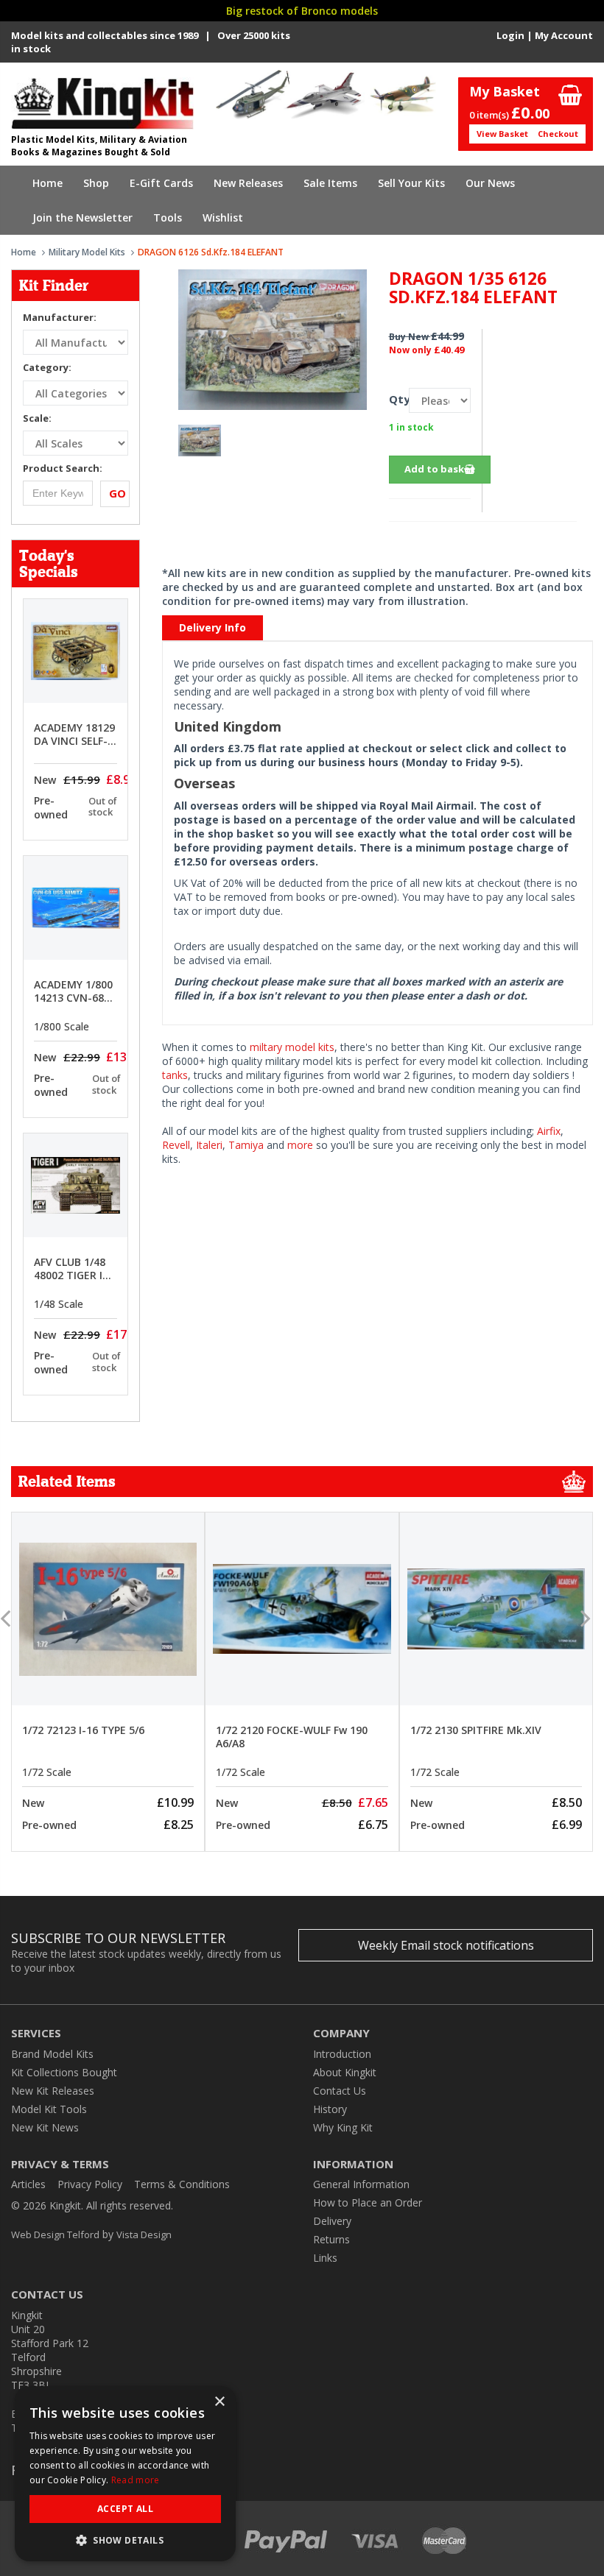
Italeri (209, 1145)
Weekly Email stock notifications (446, 1945)
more (300, 1145)
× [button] (219, 2402)
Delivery (332, 2221)
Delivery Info (213, 627)
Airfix (549, 1131)
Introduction (342, 2054)
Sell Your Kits (411, 183)
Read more (136, 2480)
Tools (168, 217)
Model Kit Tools (49, 2109)
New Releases (248, 183)
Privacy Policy (90, 2184)
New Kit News (45, 2127)
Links (325, 2258)
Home (48, 183)
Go (117, 493)
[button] (125, 2540)
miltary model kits (292, 1047)
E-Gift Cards (161, 183)
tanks (175, 1075)
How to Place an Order (368, 2202)
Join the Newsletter (82, 217)
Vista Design (144, 2234)
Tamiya (246, 1145)
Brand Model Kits (52, 2054)
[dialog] (125, 2474)
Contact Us (340, 2091)
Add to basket (440, 469)
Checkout (558, 134)
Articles (28, 2184)
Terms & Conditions (182, 2184)
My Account (564, 35)
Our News (490, 183)
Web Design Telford (55, 2234)
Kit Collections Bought (64, 2072)
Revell (176, 1145)
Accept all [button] (125, 2509)
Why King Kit (343, 2127)
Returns (331, 2239)
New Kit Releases (53, 2091)
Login (510, 35)
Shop (96, 183)
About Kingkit (345, 2072)
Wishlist (223, 217)
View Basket (502, 134)
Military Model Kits (87, 252)
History (330, 2109)
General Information (361, 2184)
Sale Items (330, 183)
